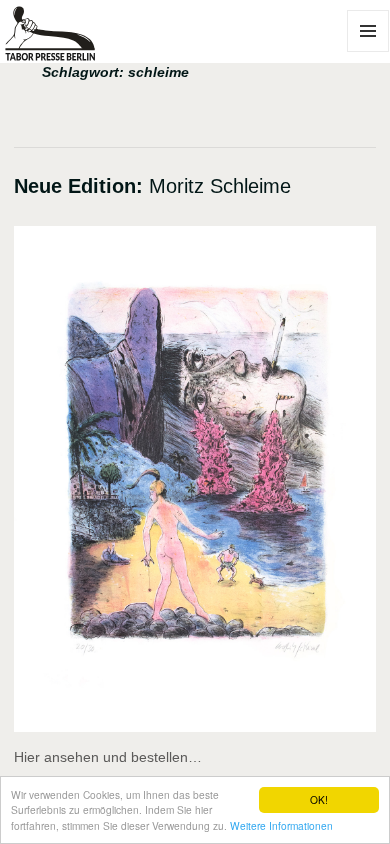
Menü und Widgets (368, 51)
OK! (319, 799)
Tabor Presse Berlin (66, 52)
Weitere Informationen (281, 825)
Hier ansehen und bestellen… (108, 757)
